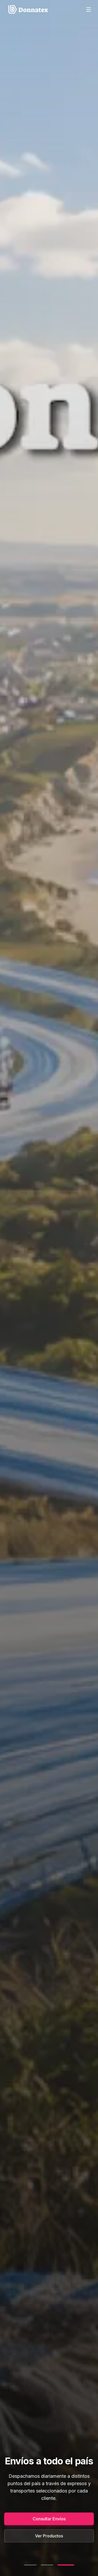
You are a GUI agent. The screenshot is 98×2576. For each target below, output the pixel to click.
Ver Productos (49, 2536)
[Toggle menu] (89, 9)
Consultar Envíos (49, 2519)
